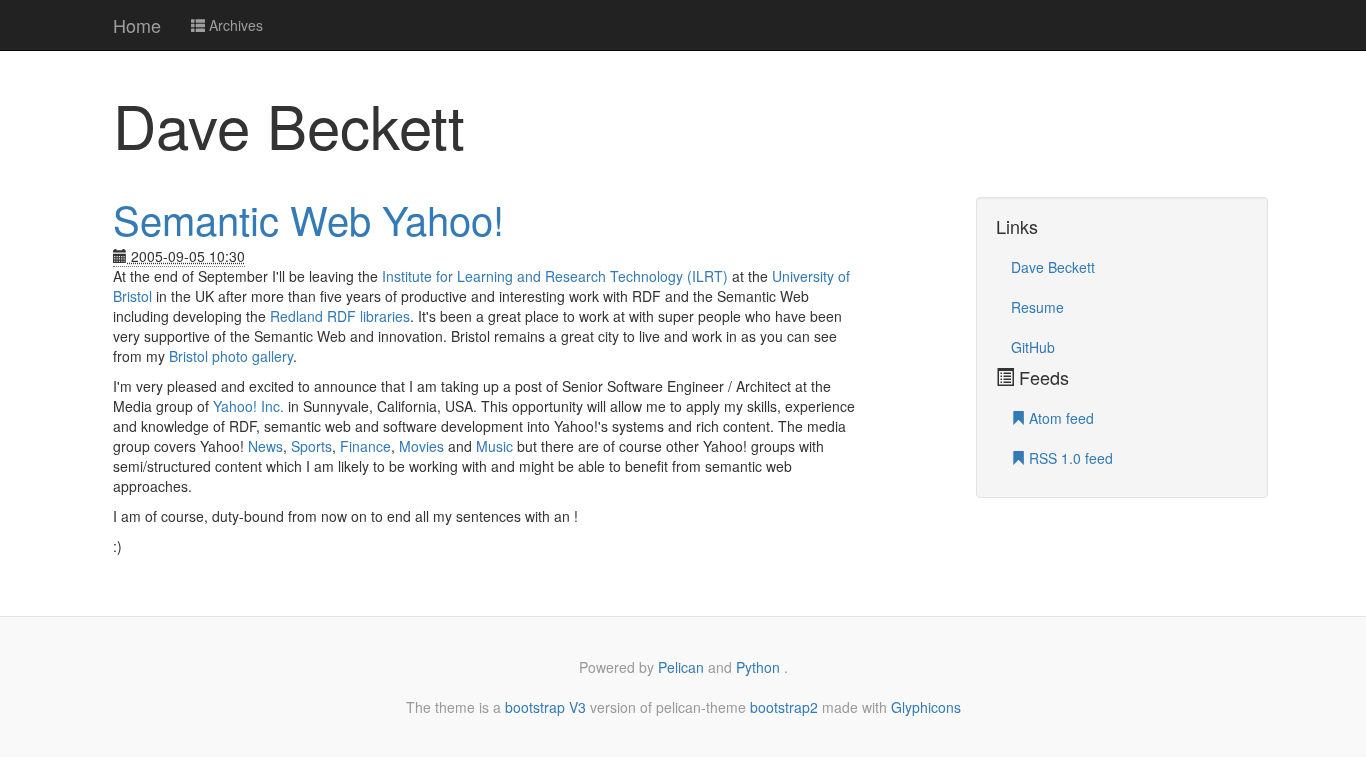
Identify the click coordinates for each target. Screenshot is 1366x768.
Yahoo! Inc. (248, 406)
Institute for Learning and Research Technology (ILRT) (555, 276)
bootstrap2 (784, 707)
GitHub (1033, 347)
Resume (1037, 307)
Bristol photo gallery (231, 356)
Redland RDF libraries (340, 316)
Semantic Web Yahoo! (308, 218)
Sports (311, 446)
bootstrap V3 (545, 707)
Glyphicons (926, 707)
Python (760, 667)
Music (494, 446)
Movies (421, 446)
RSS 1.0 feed (1069, 458)
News (265, 446)
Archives (234, 25)
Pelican (681, 667)
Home (137, 25)
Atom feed (1059, 418)
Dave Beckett (1053, 267)
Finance (365, 446)
